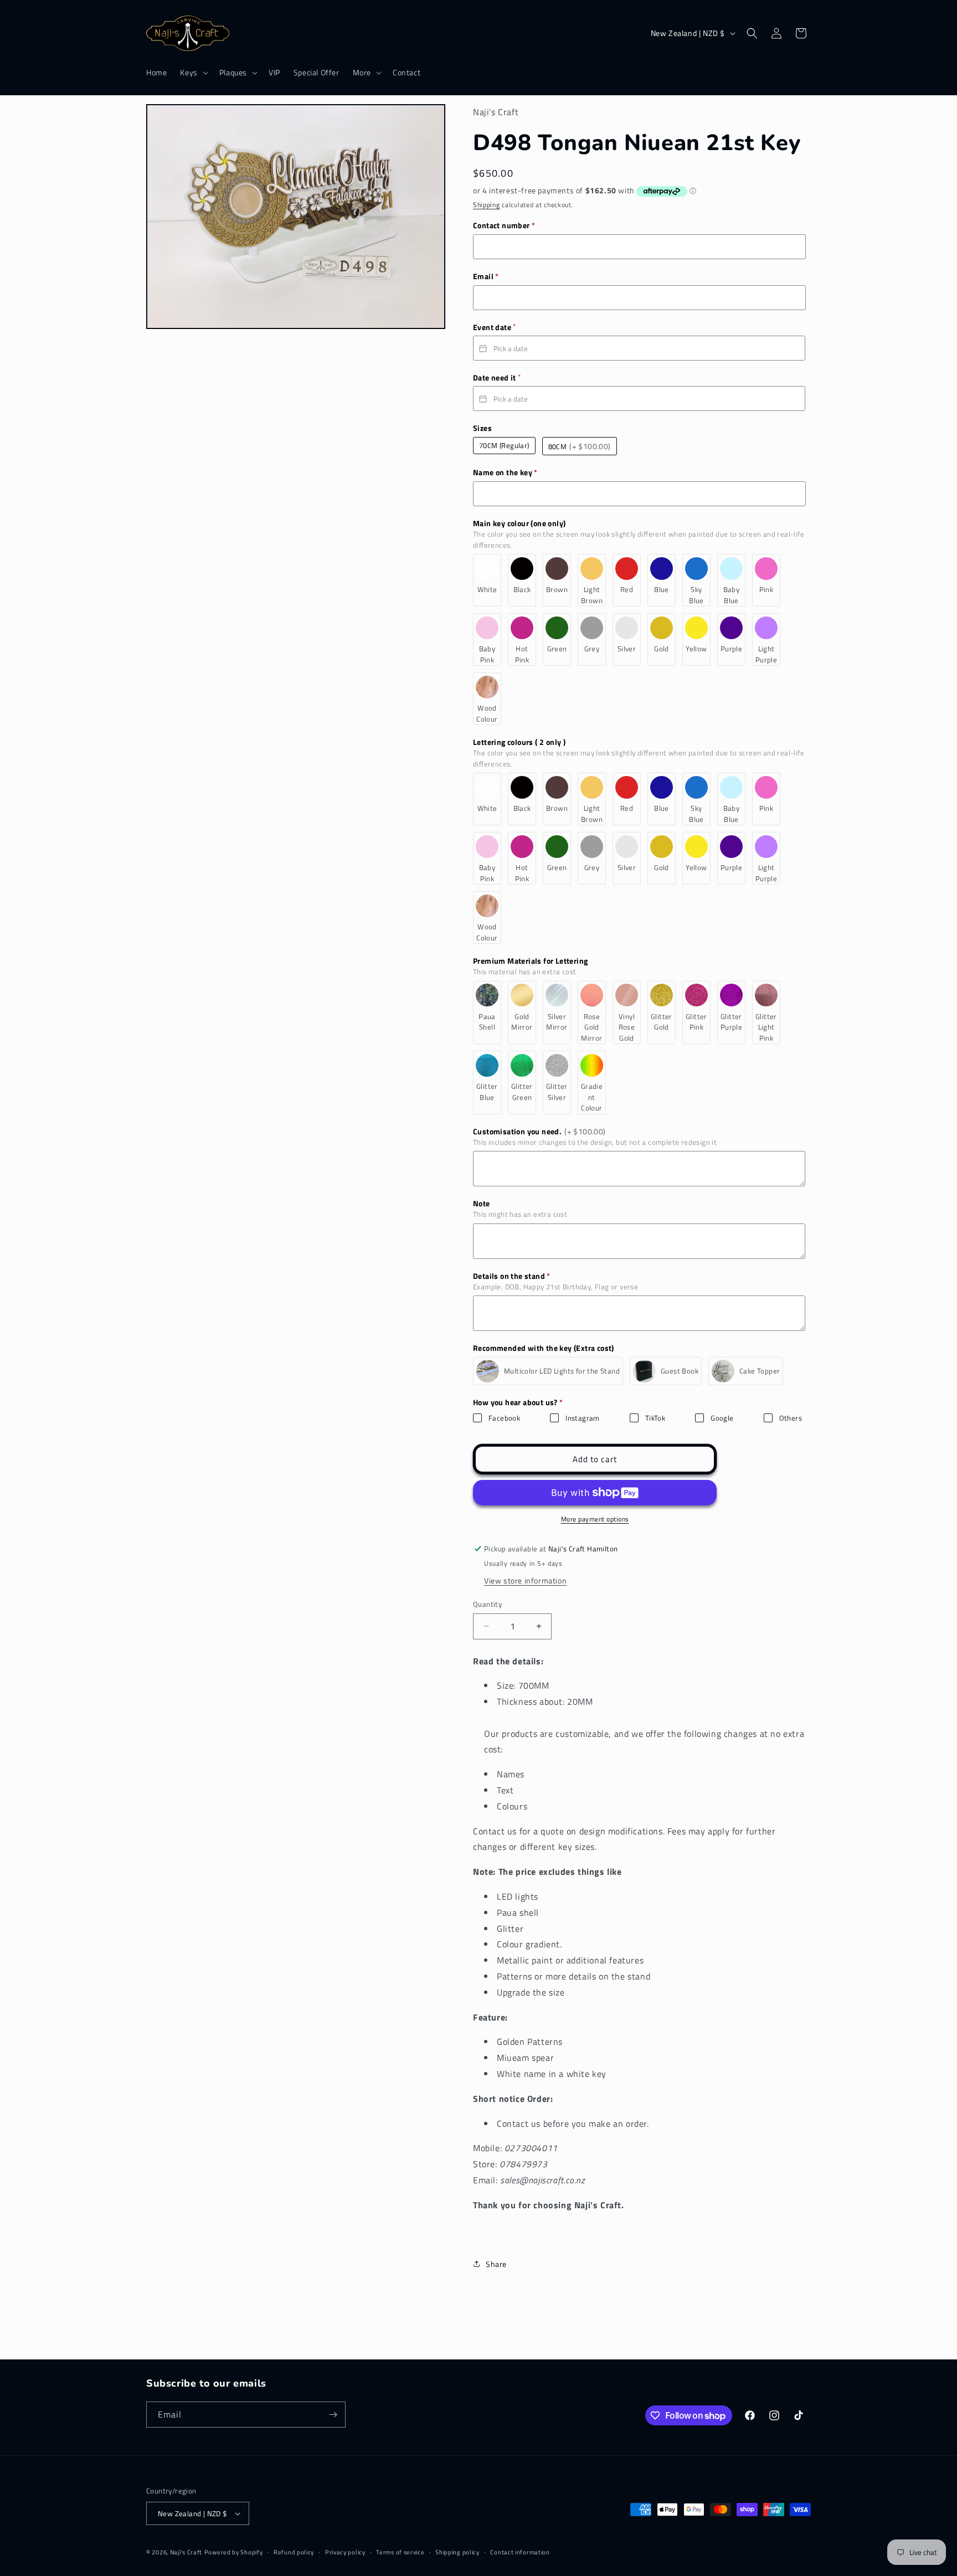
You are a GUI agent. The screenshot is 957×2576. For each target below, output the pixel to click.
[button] (193, 73)
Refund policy (294, 2552)
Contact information (520, 2552)
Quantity (487, 1604)
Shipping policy (457, 2552)
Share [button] (496, 2264)
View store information (525, 1580)
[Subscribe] (333, 2415)
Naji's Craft (186, 2552)
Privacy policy (345, 2552)
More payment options (595, 1519)
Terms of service (400, 2552)
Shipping (487, 205)
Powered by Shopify (234, 2552)
